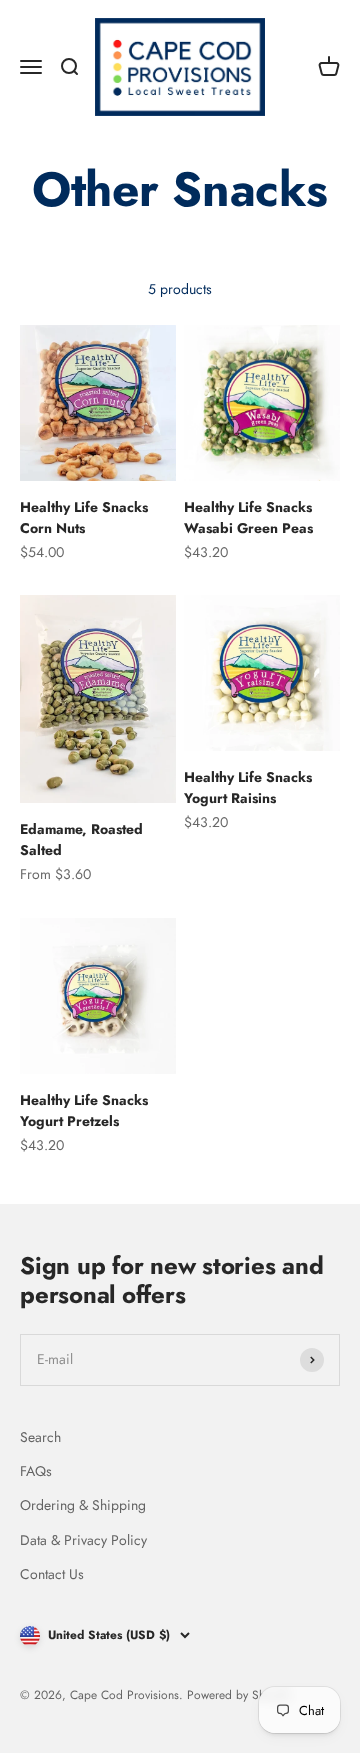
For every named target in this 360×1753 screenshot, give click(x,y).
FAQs (36, 1471)
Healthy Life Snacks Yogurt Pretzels (84, 1110)
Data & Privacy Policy (83, 1540)
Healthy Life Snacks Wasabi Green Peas (248, 517)
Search (40, 1437)
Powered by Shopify (238, 1695)
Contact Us (52, 1574)
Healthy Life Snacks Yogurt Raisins (248, 787)
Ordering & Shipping (83, 1505)
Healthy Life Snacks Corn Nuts (84, 517)
